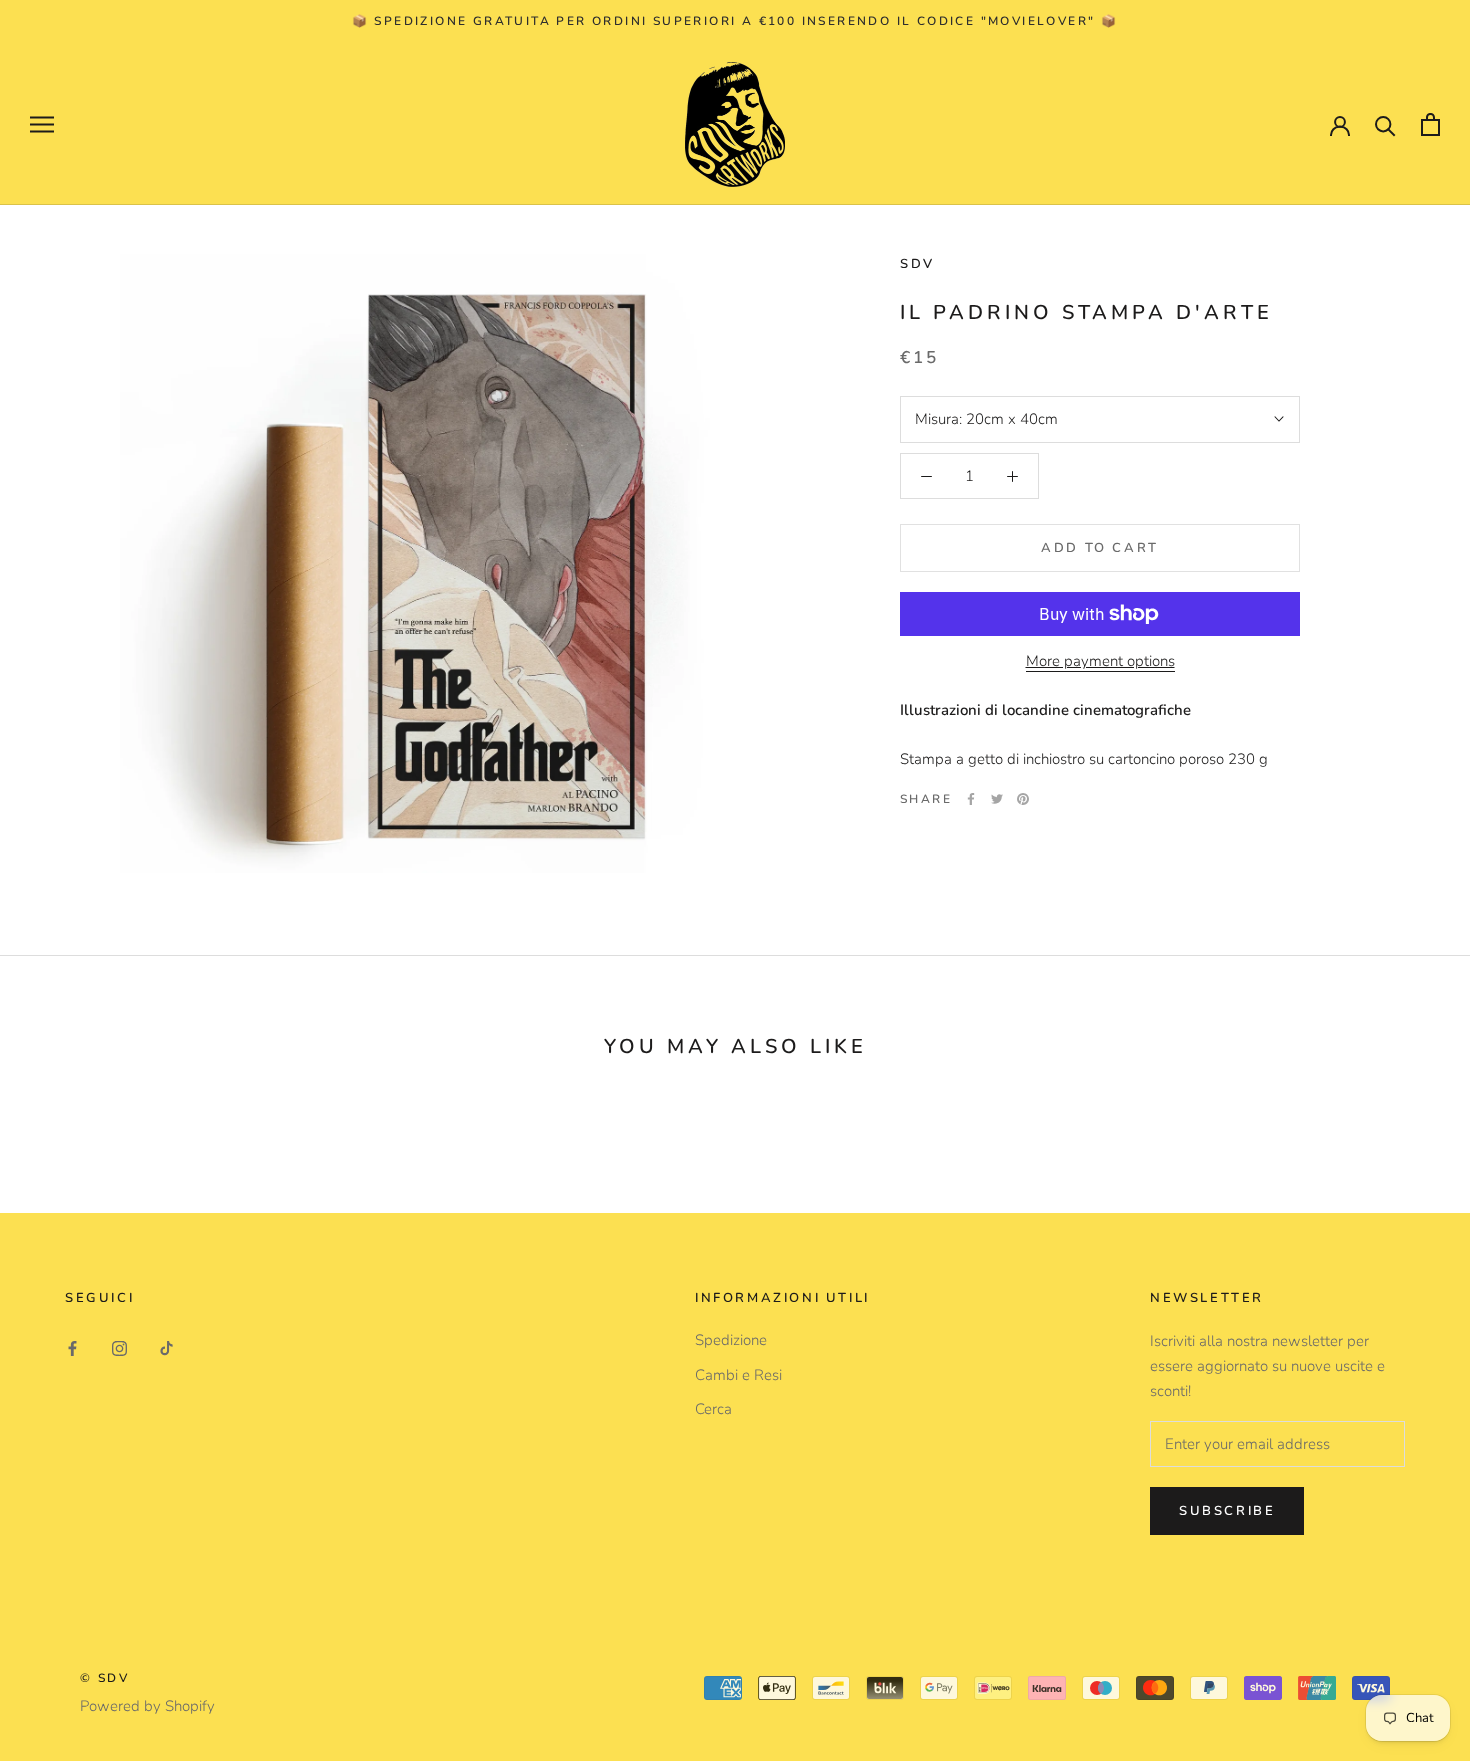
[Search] (1385, 124)
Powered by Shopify (147, 1706)
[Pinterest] (1023, 799)
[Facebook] (971, 799)
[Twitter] (997, 799)
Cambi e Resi (738, 1375)
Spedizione (731, 1340)
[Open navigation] (42, 124)
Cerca (713, 1409)
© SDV (104, 1678)
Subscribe (1227, 1511)
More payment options (1100, 661)
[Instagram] (119, 1347)
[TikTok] (166, 1347)
